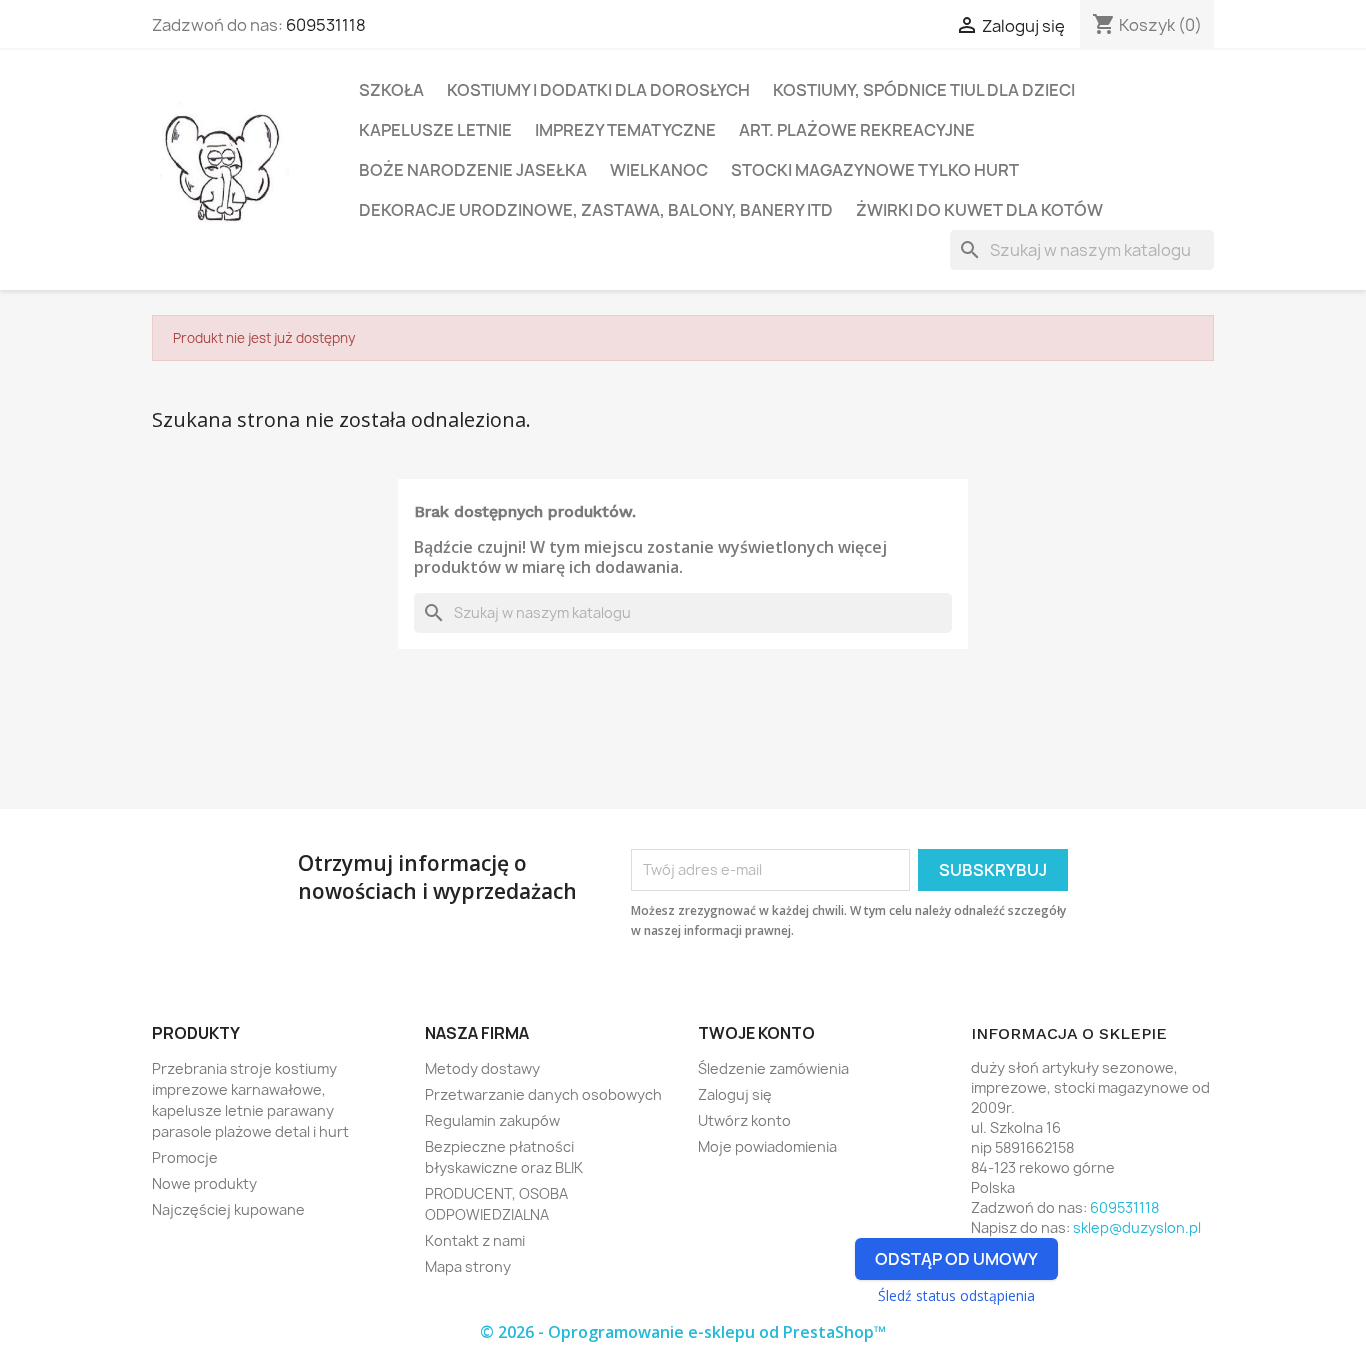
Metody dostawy (482, 1068)
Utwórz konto (744, 1120)
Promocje (185, 1157)
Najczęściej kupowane (228, 1209)
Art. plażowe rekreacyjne (857, 130)
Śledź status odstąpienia (956, 1295)
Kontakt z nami (475, 1240)
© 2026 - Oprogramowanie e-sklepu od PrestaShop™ (683, 1332)
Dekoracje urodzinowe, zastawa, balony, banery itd (596, 210)
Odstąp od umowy (956, 1259)
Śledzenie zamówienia (773, 1068)
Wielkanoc (659, 170)
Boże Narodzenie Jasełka (473, 170)
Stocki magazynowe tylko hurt (875, 170)
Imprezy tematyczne (625, 130)
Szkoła (391, 90)
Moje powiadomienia (767, 1146)
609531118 (326, 25)
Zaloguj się (735, 1094)
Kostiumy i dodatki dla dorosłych (598, 90)
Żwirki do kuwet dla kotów (979, 210)
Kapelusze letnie (435, 130)
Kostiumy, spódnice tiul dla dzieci (924, 90)
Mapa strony (468, 1266)
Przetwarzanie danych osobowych (543, 1094)
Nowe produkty (204, 1183)
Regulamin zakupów (492, 1120)
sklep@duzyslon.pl (1137, 1227)
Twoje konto (756, 1033)
